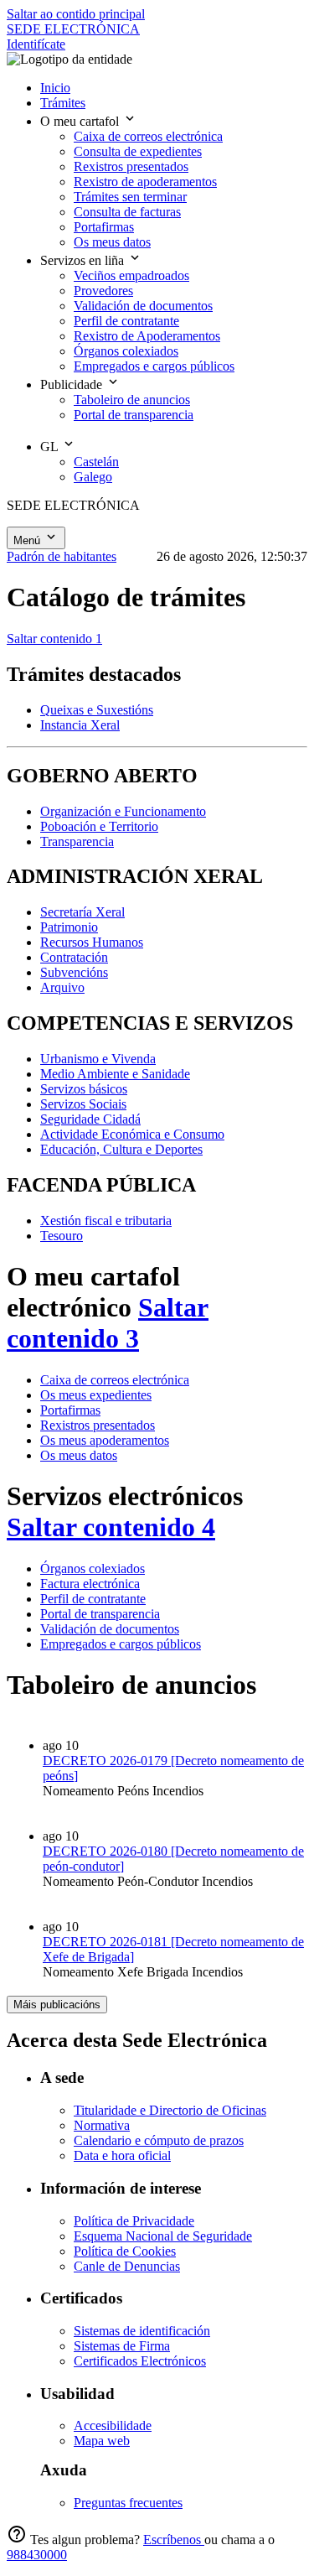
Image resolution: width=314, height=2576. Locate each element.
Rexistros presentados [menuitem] (131, 166)
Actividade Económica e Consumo (132, 1134)
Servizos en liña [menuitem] (84, 260)
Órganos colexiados (93, 1568)
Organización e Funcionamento (123, 811)
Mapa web (102, 2441)
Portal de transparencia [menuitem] (134, 415)
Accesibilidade (113, 2425)
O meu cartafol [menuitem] (81, 121)
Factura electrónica (90, 1584)
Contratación (74, 957)
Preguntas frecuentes (128, 2503)
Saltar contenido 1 (54, 639)
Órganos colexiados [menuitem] (126, 351)
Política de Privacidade (134, 2221)
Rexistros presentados (98, 1425)
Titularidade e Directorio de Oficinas (170, 2110)
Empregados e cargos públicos (121, 1644)
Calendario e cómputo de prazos (159, 2140)
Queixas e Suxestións (97, 710)
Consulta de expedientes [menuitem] (138, 151)
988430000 (37, 2555)
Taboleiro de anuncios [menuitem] (132, 400)
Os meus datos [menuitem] (112, 242)
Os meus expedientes (96, 1395)
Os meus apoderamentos (105, 1440)
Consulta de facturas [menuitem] (127, 212)
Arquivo (62, 987)
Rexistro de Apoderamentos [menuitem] (147, 336)
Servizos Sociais (83, 1104)
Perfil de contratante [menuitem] (126, 321)
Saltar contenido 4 (111, 1527)
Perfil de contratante (93, 1599)
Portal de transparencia (100, 1614)
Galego (93, 477)
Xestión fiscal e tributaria (106, 1220)
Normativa (102, 2125)
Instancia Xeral (80, 725)
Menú (28, 540)
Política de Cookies (125, 2251)
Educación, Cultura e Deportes (121, 1149)
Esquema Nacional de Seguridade (163, 2236)
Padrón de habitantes (62, 556)
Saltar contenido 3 (108, 1323)
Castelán (96, 462)
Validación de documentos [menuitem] (143, 306)
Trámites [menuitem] (63, 103)
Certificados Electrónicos (140, 2361)
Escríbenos (174, 2540)
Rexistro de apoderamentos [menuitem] (145, 182)
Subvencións (74, 972)
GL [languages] (51, 447)
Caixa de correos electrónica (115, 1380)
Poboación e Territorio (99, 826)
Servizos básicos (84, 1089)
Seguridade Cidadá (90, 1119)
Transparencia (77, 841)
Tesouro (62, 1236)
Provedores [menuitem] (103, 291)
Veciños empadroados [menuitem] (131, 275)
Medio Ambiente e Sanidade (115, 1074)
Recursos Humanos (92, 942)
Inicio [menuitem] (55, 88)
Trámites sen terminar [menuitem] (130, 197)
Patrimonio (69, 927)
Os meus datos (79, 1455)
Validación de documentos (110, 1629)
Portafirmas (70, 1410)
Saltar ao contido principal (76, 14)
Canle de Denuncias (127, 2266)
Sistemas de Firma (122, 2346)
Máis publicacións (57, 2005)
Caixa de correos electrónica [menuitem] (148, 136)
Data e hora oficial (122, 2155)
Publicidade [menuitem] (73, 384)
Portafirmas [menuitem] (104, 227)
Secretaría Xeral (82, 912)
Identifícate (36, 44)
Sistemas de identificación (142, 2331)
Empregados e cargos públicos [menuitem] (154, 366)
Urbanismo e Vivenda (98, 1059)
